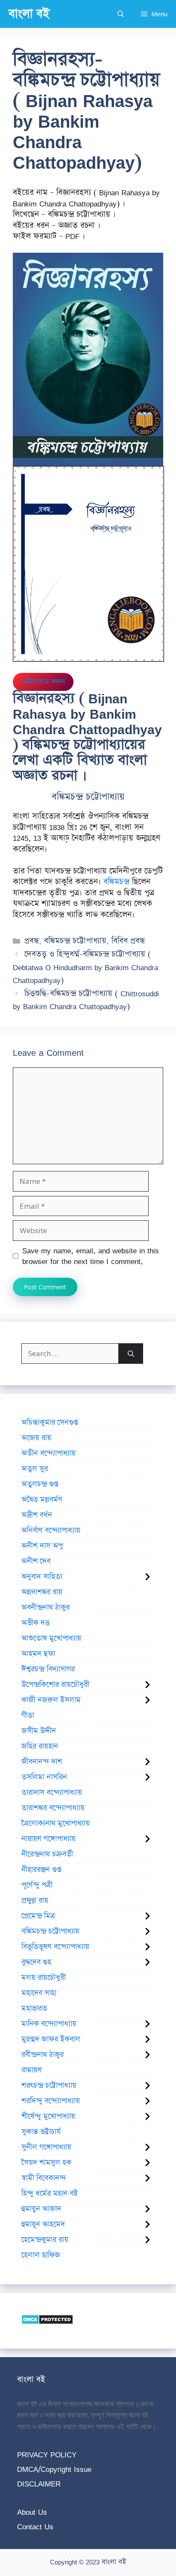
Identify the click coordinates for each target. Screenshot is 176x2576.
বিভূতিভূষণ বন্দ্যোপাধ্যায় (55, 1947)
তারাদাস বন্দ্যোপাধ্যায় (52, 1793)
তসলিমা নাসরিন (44, 1777)
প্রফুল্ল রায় (35, 1901)
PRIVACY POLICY (47, 2455)
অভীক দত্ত (35, 1623)
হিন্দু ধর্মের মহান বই (50, 2193)
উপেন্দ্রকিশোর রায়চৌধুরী (55, 1685)
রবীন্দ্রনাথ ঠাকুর (43, 2055)
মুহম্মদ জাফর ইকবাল (51, 2039)
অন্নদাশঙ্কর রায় (42, 1592)
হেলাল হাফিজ (41, 2255)
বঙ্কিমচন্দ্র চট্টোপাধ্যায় (75, 941)
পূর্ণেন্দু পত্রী (37, 1885)
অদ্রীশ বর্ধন (37, 1515)
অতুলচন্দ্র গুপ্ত (40, 1484)
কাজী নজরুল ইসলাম (51, 1700)
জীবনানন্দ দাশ (42, 1762)
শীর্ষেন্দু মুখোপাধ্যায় (48, 2116)
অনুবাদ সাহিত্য (42, 1577)
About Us (32, 2512)
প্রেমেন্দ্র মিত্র (38, 1916)
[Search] (131, 1354)
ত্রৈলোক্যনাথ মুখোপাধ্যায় (56, 1823)
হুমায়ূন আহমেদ (43, 2224)
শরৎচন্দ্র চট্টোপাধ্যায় (49, 2086)
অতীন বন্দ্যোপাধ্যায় (48, 1453)
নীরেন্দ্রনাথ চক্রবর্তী (47, 1854)
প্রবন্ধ (32, 941)
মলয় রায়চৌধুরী (44, 1978)
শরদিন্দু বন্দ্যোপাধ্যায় (51, 2101)
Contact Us (35, 2527)
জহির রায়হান (40, 1746)
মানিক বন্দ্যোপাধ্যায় (49, 2024)
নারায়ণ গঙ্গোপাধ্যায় (48, 1839)
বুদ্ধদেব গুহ (36, 1962)
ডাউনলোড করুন (43, 682)
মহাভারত (34, 2008)
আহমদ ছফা (38, 1654)
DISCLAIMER (39, 2484)
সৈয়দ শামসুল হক (46, 2163)
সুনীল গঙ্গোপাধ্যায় (46, 2147)
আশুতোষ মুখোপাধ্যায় (51, 1638)
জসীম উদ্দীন (39, 1731)
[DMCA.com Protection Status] (47, 2322)
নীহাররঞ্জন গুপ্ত (41, 1870)
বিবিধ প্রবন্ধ (128, 941)
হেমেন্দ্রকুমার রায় (45, 2240)
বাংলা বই (29, 14)
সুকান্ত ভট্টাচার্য (41, 2132)
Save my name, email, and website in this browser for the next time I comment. (91, 1256)
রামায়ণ (32, 2070)
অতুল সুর (35, 1469)
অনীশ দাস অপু (42, 1546)
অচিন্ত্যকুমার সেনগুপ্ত (50, 1422)
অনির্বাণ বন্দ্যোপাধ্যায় (51, 1530)
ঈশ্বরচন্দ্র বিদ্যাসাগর (48, 1669)
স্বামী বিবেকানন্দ (44, 2178)
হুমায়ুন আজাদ (41, 2209)
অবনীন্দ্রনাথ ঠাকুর (45, 1608)
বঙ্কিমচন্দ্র (116, 882)
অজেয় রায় (36, 1438)
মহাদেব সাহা (39, 1993)
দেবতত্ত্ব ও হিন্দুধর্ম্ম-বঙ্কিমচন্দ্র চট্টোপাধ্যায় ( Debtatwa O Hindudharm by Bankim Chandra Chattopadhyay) (85, 967)
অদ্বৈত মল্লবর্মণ (42, 1500)
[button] (121, 14)
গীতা (28, 1715)
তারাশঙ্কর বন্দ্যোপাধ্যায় (53, 1808)
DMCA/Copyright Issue (54, 2469)
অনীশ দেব (36, 1561)
